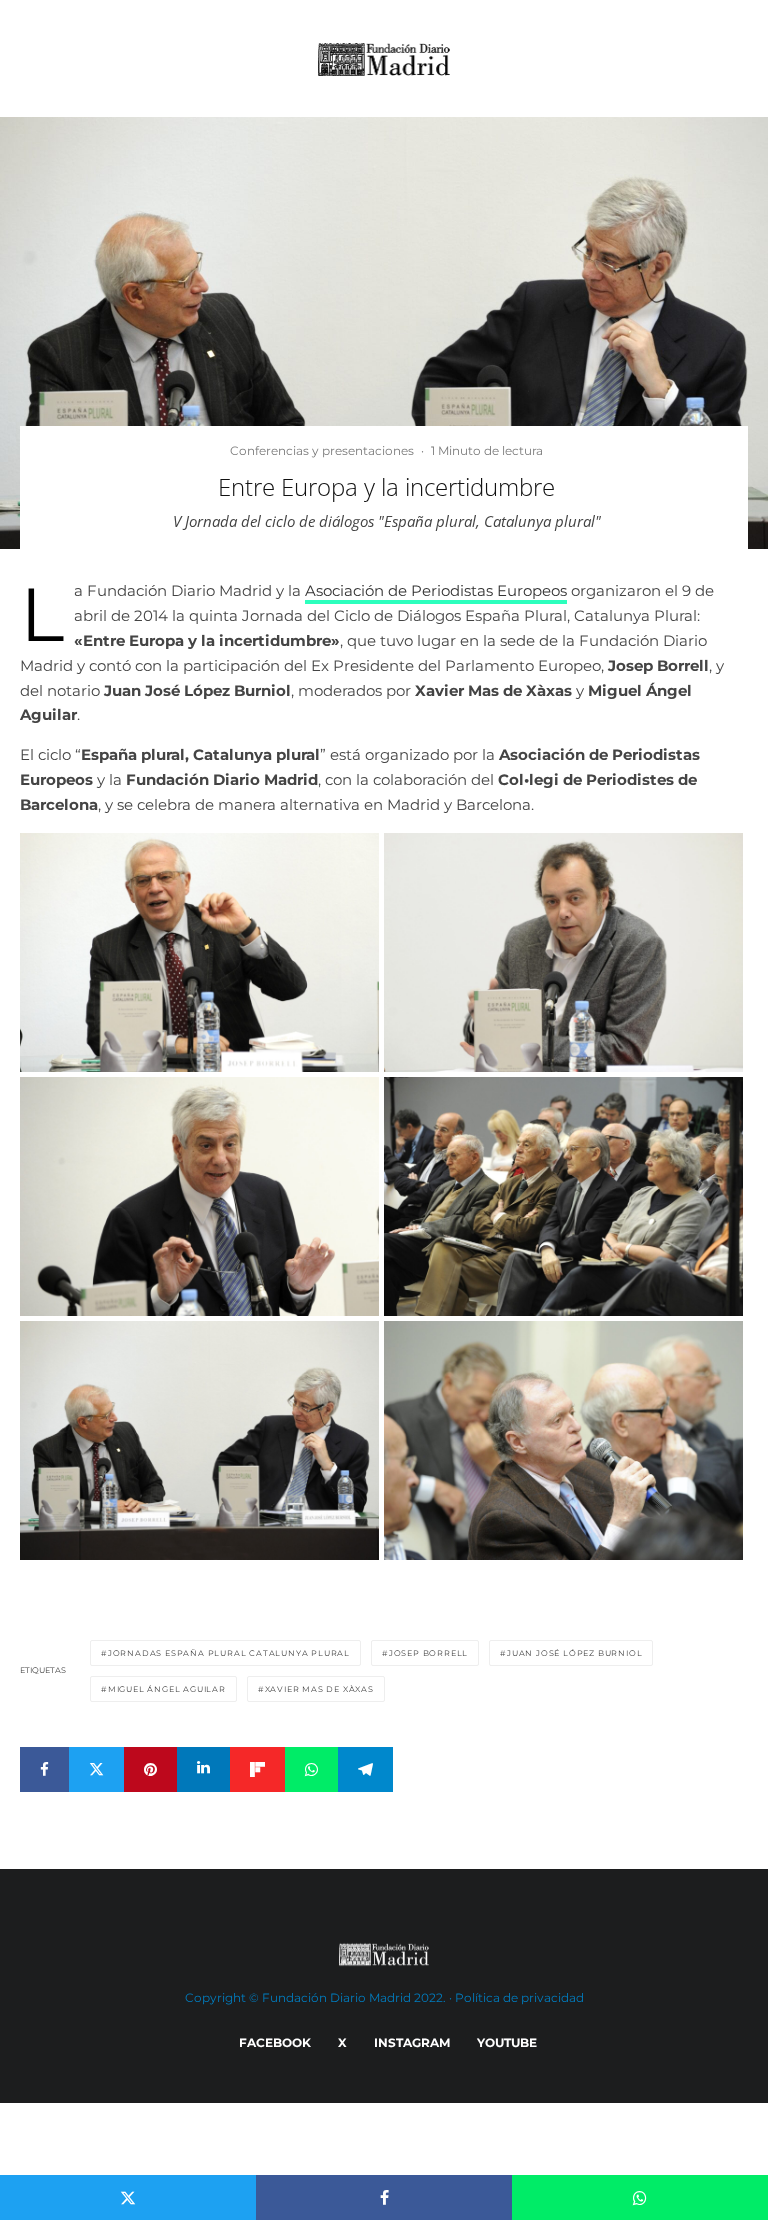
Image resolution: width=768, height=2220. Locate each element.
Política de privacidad (519, 1997)
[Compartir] (44, 1769)
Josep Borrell (428, 1653)
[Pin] (150, 1769)
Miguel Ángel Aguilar (167, 1689)
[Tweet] (96, 1769)
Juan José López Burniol (574, 1653)
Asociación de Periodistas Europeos (436, 590)
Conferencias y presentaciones (322, 450)
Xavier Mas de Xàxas (319, 1689)
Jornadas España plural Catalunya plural (229, 1653)
